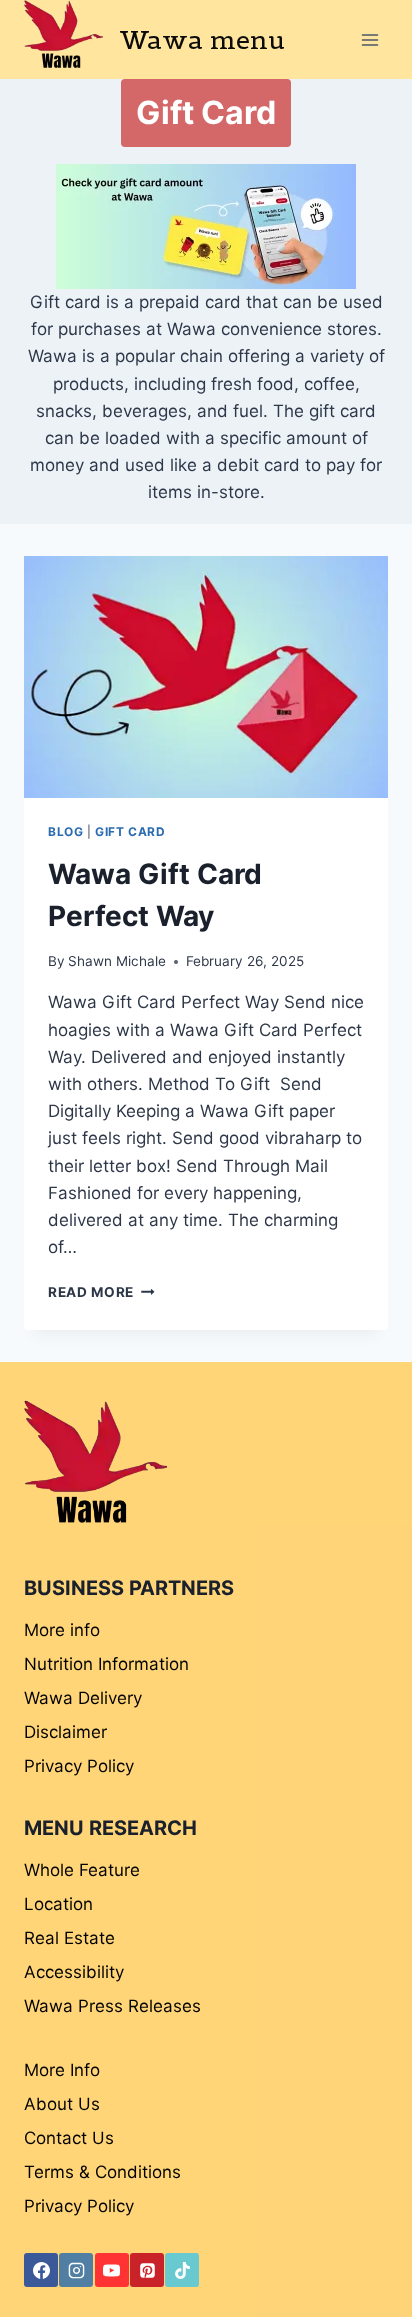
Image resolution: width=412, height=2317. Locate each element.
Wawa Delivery (83, 1698)
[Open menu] (369, 39)
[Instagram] (76, 2270)
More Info (62, 2070)
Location (58, 1904)
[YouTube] (112, 2270)
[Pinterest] (147, 2270)
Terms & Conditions (102, 2172)
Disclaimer (65, 1732)
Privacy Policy (79, 1766)
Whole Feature (82, 1870)
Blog (65, 831)
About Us (62, 2104)
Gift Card (130, 831)
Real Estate (69, 1938)
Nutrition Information (106, 1664)
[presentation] (206, 677)
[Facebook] (41, 2270)
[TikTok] (182, 2270)
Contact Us (69, 2138)
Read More (101, 1292)
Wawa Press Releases (112, 2006)
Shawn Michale (117, 961)
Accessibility (74, 1972)
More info (62, 1630)
